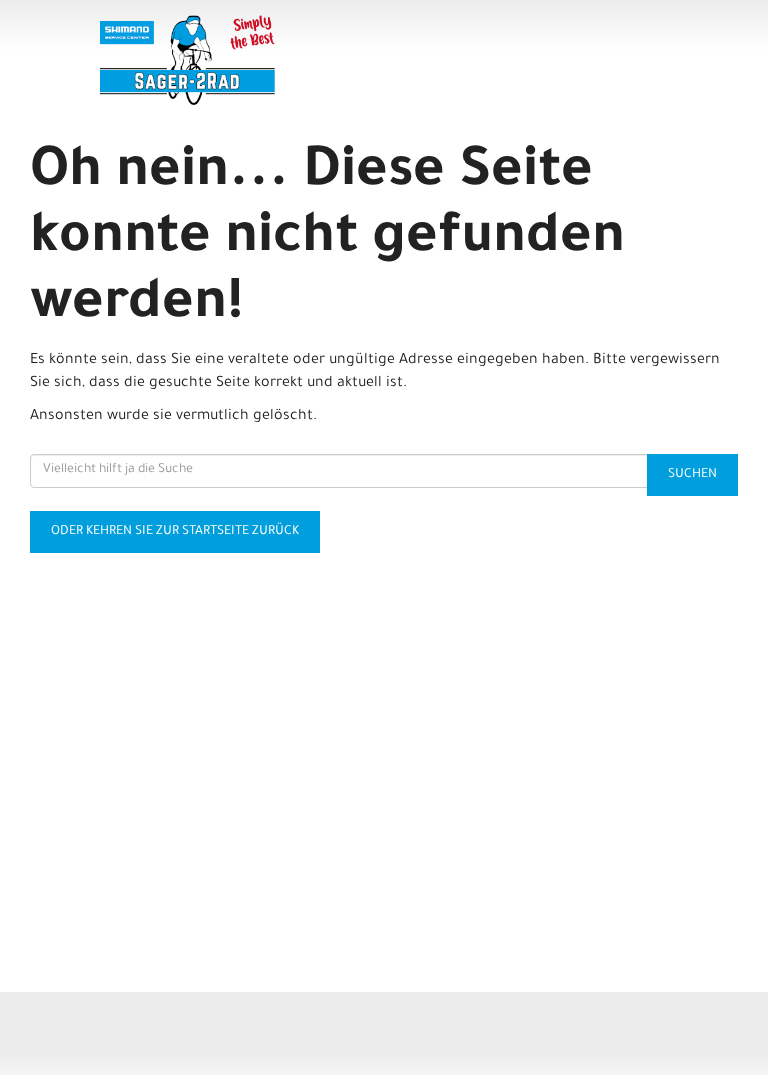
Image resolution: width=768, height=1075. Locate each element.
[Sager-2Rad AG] (242, 60)
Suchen (692, 475)
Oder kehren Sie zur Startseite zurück (175, 532)
